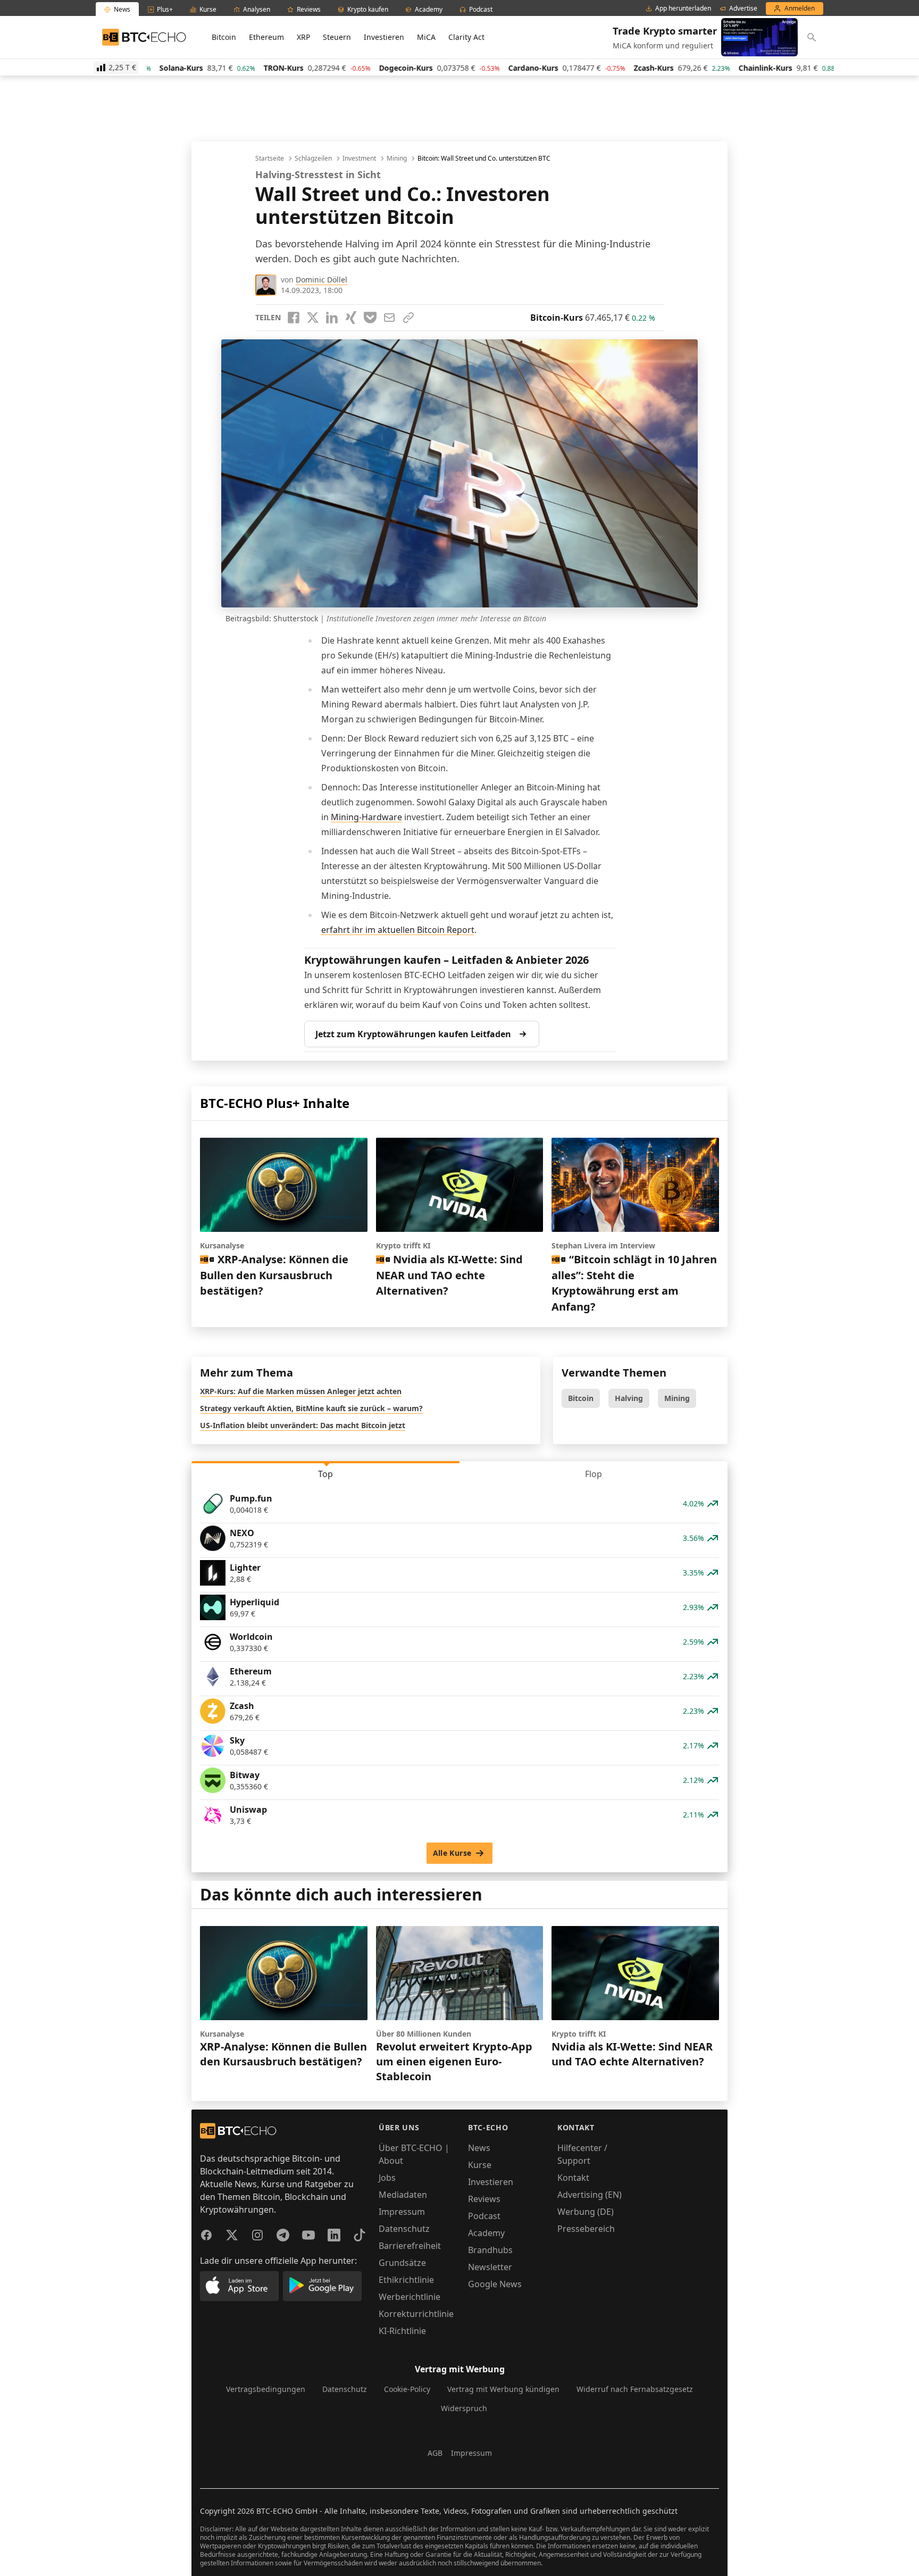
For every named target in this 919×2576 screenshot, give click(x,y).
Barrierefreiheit (410, 2246)
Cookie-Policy (407, 2389)
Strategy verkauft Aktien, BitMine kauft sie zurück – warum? (311, 1408)
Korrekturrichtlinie (416, 2314)
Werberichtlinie (410, 2297)
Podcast (484, 2216)
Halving (629, 1398)
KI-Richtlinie (402, 2331)
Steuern (337, 37)
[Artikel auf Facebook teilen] (294, 318)
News (479, 2148)
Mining (397, 159)
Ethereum (266, 37)
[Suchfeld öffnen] (812, 37)
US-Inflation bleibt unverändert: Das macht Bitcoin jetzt (303, 1425)
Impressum (402, 2212)
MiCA (426, 37)
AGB (435, 2453)
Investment (359, 159)
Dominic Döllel (321, 280)
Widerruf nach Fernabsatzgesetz (635, 2389)
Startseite (270, 159)
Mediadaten (403, 2195)
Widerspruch (464, 2408)
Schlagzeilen (313, 159)
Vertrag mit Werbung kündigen (503, 2389)
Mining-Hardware (366, 817)
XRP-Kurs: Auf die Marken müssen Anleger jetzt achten (301, 1391)
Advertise (743, 9)
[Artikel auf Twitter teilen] (313, 318)
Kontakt (573, 2178)
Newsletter (490, 2267)
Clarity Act (466, 37)
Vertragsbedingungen (266, 2389)
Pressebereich (586, 2229)
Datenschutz (404, 2229)
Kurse (480, 2165)
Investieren (384, 37)
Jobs (387, 2178)
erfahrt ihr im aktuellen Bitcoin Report (398, 930)
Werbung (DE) (586, 2212)
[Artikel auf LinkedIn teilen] (332, 318)
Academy (486, 2233)
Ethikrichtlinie (406, 2280)
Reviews (484, 2199)
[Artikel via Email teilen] (389, 318)
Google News (495, 2284)
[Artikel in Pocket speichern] (370, 318)
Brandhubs (490, 2250)
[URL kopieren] (408, 318)
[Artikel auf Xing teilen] (351, 318)
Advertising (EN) (590, 2195)
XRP (303, 37)
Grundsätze (402, 2263)
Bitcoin (224, 37)
